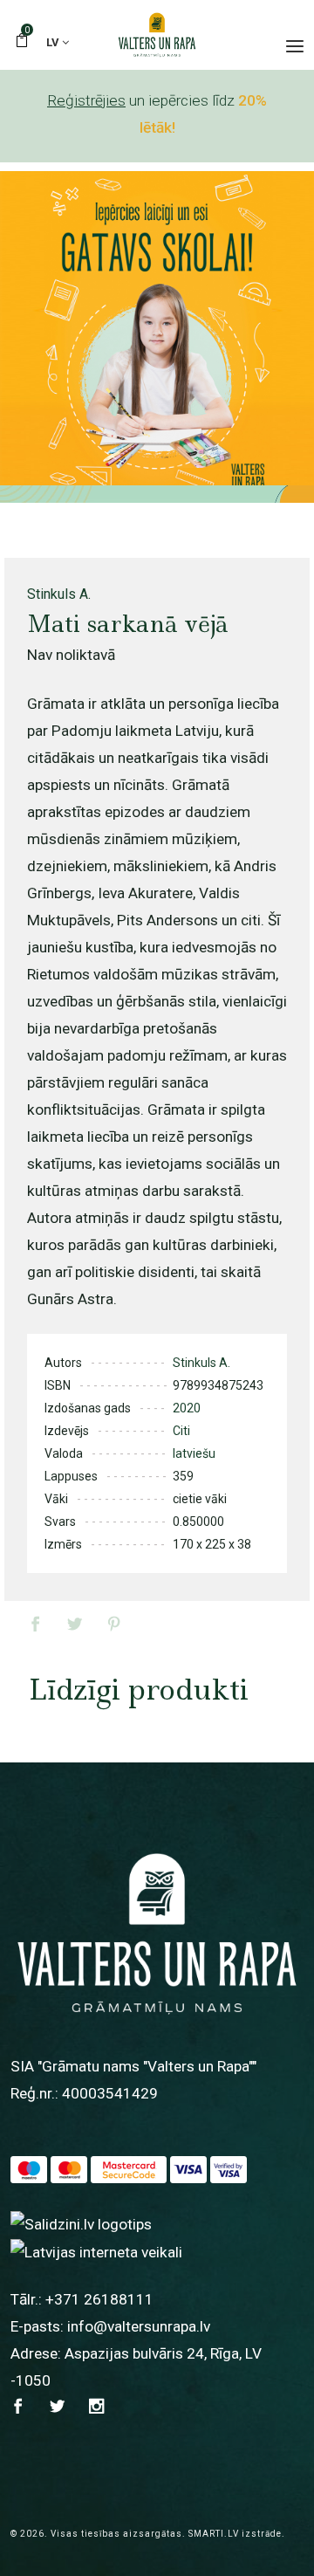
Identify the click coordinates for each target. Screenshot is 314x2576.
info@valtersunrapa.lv (139, 2326)
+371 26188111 (99, 2299)
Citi (181, 1431)
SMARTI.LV (214, 2534)
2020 (187, 1408)
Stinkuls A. (59, 594)
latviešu (194, 1453)
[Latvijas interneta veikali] (96, 2251)
